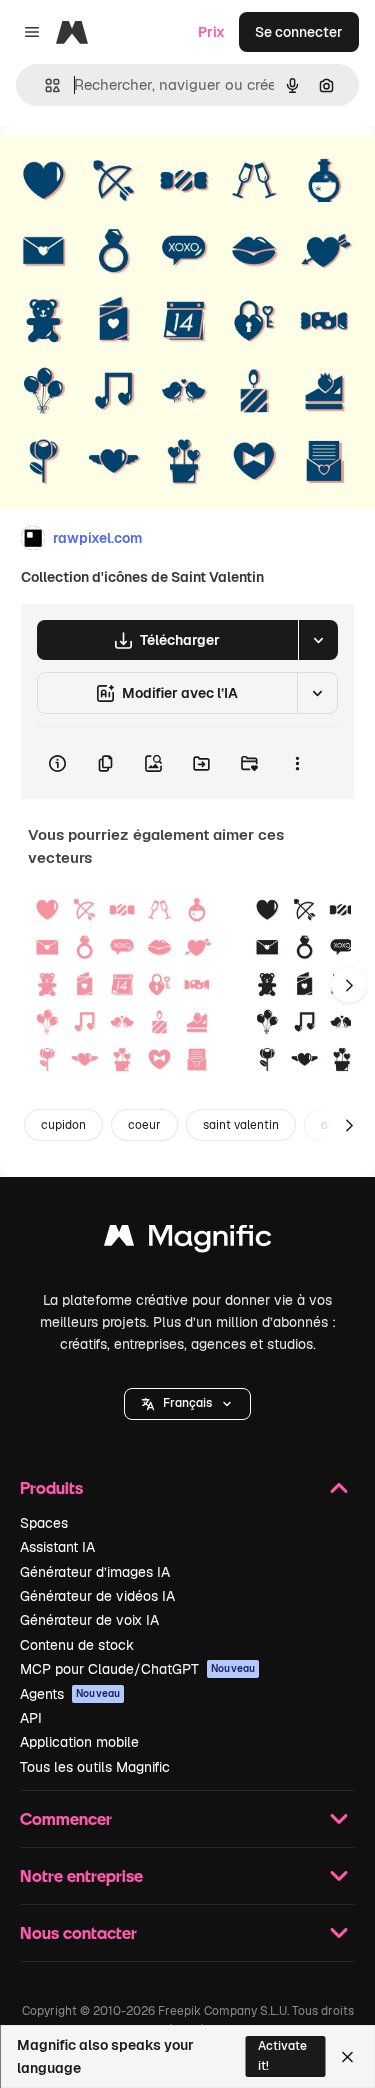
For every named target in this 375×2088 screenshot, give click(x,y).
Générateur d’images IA (95, 1572)
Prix (211, 32)
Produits (51, 1487)
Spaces (44, 1523)
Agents (70, 1694)
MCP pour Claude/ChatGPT (137, 1669)
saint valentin (241, 1125)
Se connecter (299, 32)
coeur (144, 1125)
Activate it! (282, 2055)
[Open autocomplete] (44, 85)
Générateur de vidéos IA (97, 1596)
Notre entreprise (81, 1875)
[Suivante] (349, 985)
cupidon (63, 1125)
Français (187, 1403)
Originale (132, 171)
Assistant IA (57, 1547)
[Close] (347, 2057)
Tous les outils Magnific (95, 1767)
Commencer (66, 1818)
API (31, 1718)
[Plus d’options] (297, 763)
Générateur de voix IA (89, 1620)
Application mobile (79, 1742)
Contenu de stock (77, 1645)
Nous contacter (78, 1932)
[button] (187, 1404)
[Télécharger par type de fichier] (318, 640)
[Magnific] (188, 1240)
